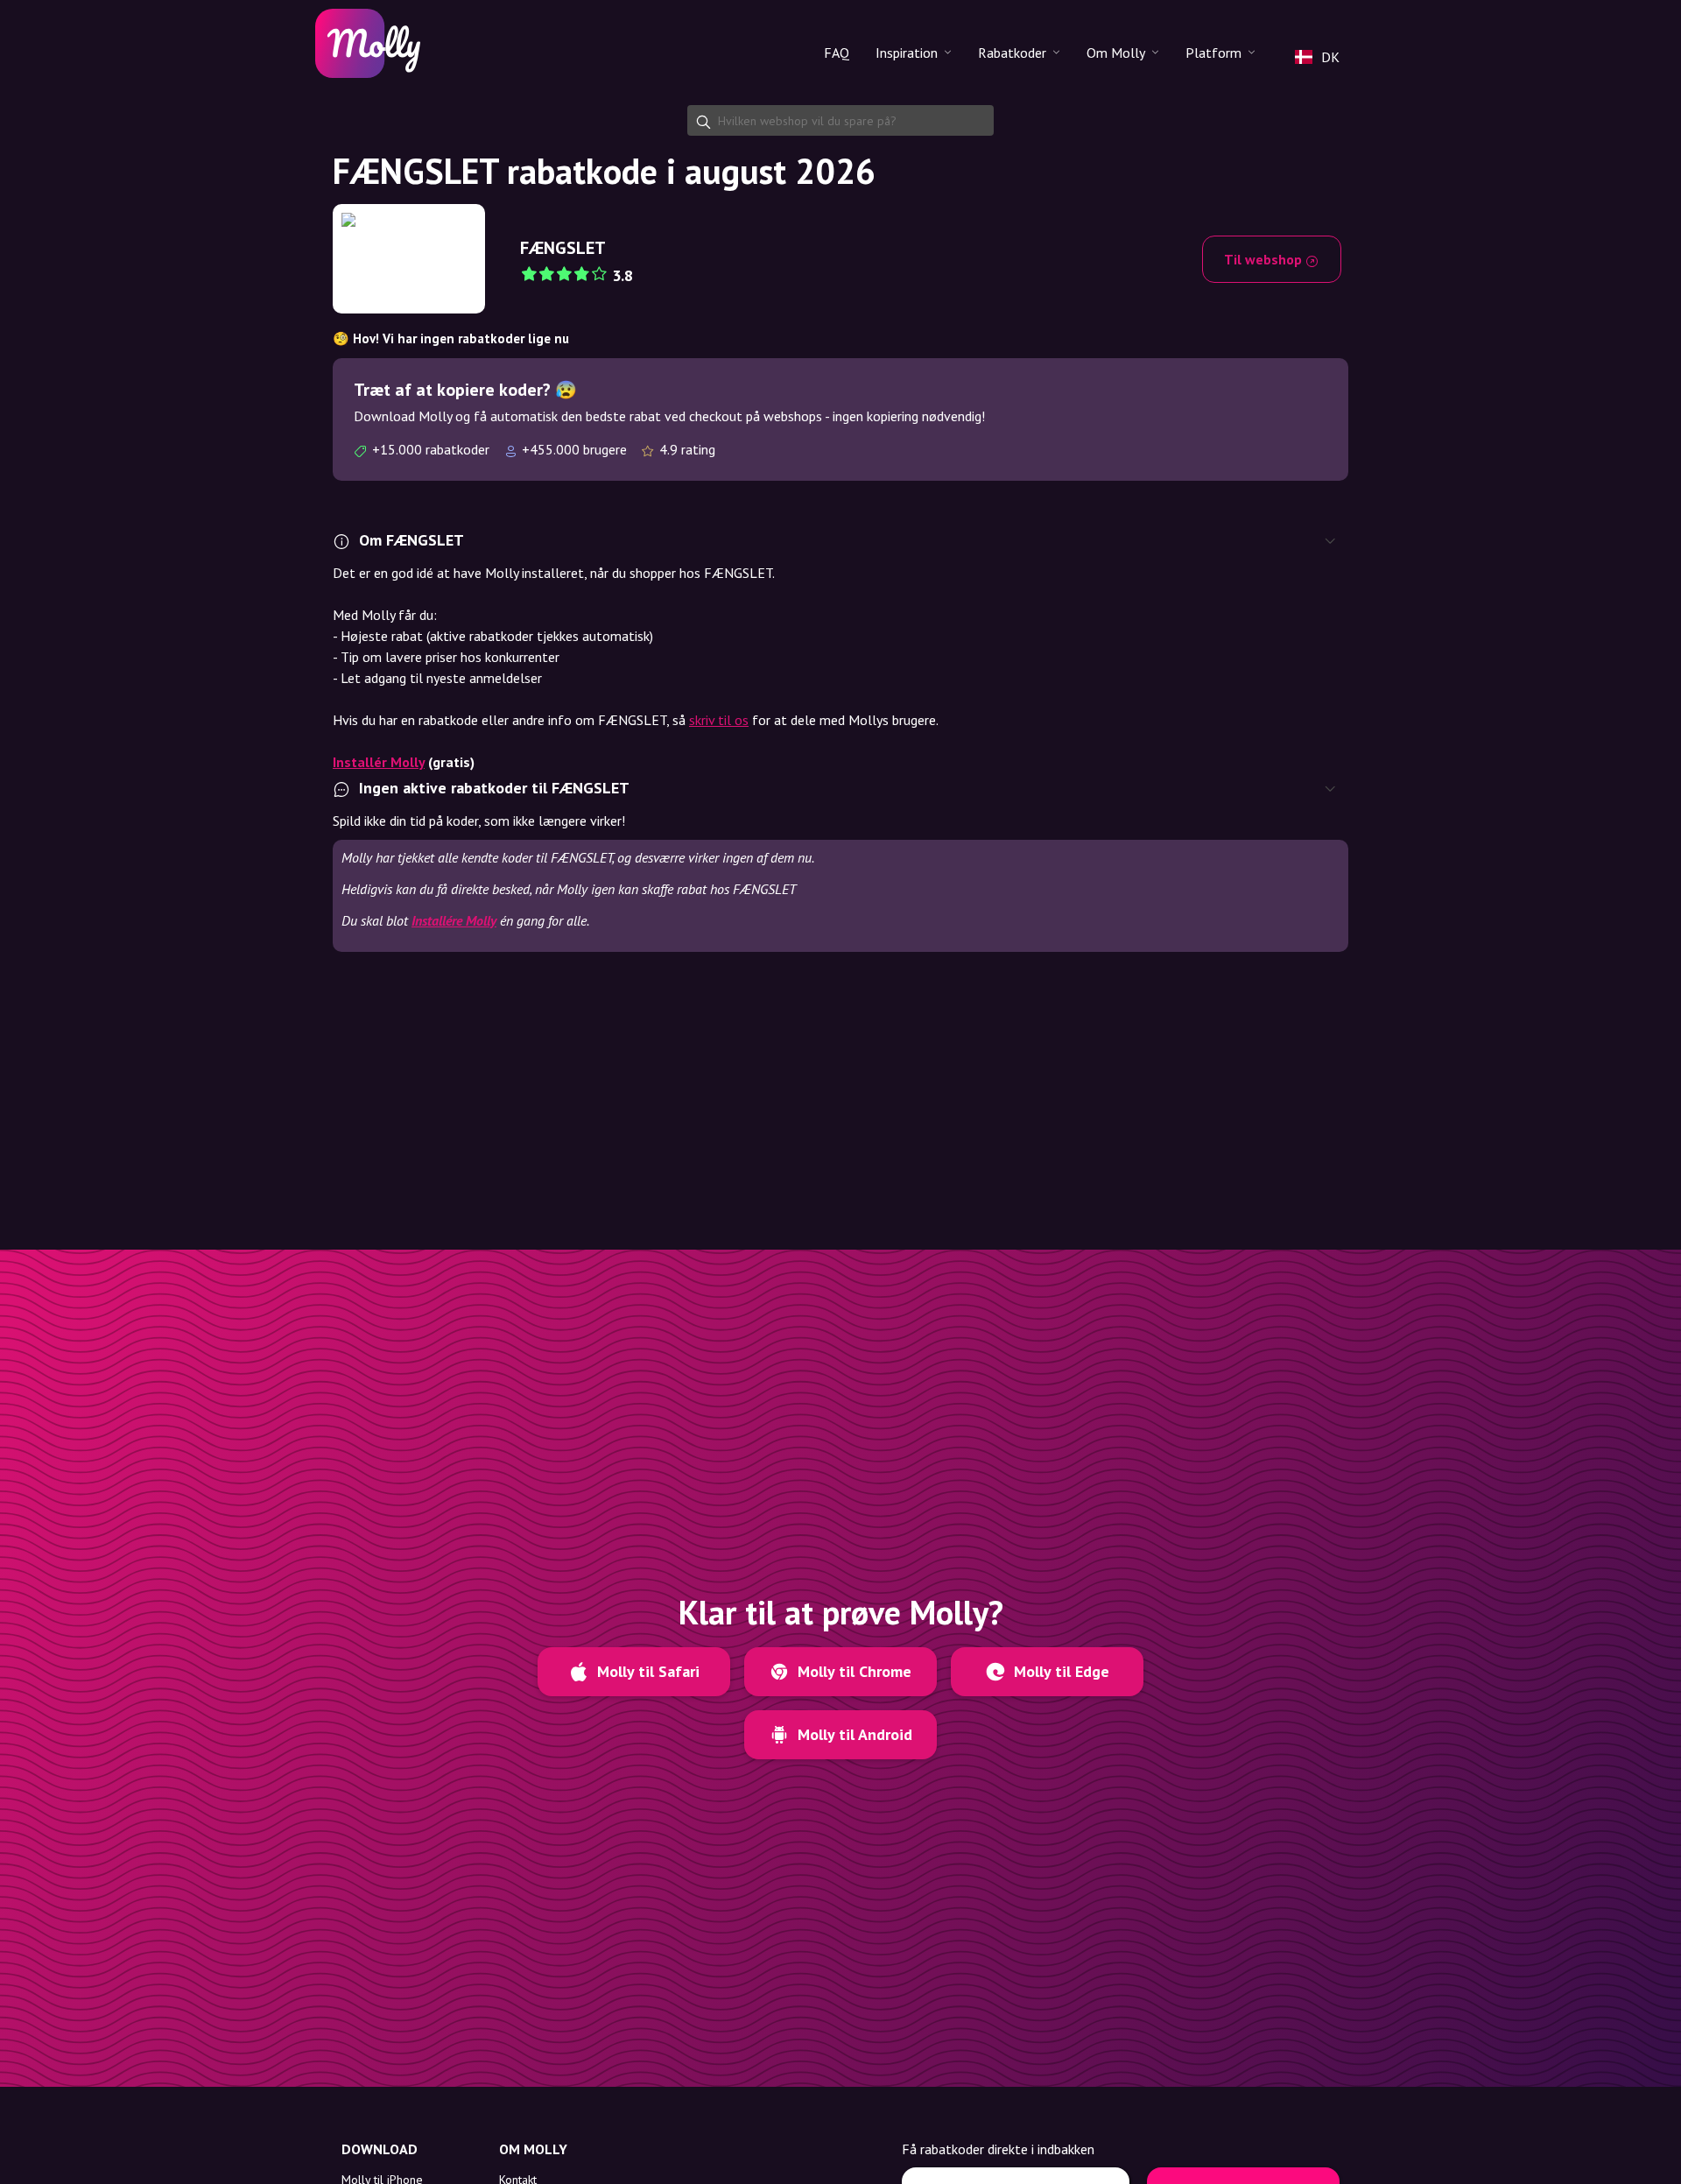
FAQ (837, 53)
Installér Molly (379, 762)
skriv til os (719, 720)
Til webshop (1265, 259)
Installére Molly (454, 920)
